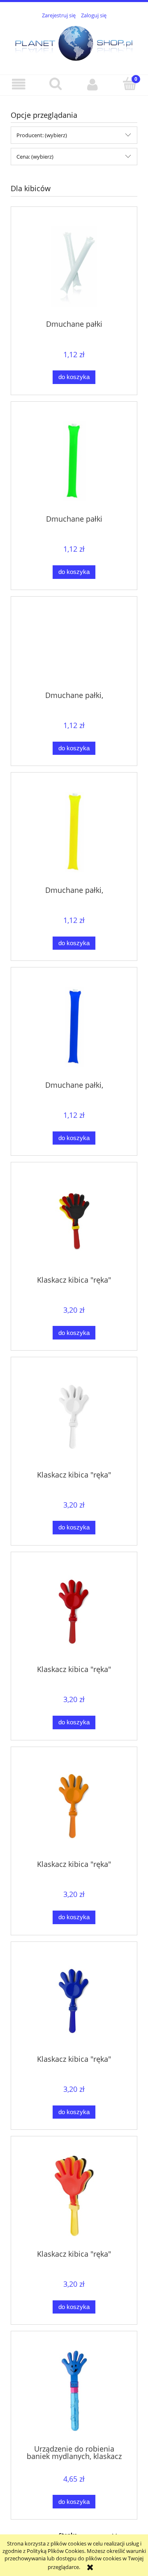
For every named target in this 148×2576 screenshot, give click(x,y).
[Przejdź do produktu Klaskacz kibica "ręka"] (74, 1222)
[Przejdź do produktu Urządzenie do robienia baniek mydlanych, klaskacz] (74, 2391)
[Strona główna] (74, 42)
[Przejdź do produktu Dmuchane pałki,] (74, 646)
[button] (18, 85)
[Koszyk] (129, 84)
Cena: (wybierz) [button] (35, 157)
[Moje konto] (92, 85)
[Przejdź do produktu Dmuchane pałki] (74, 266)
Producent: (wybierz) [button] (42, 135)
